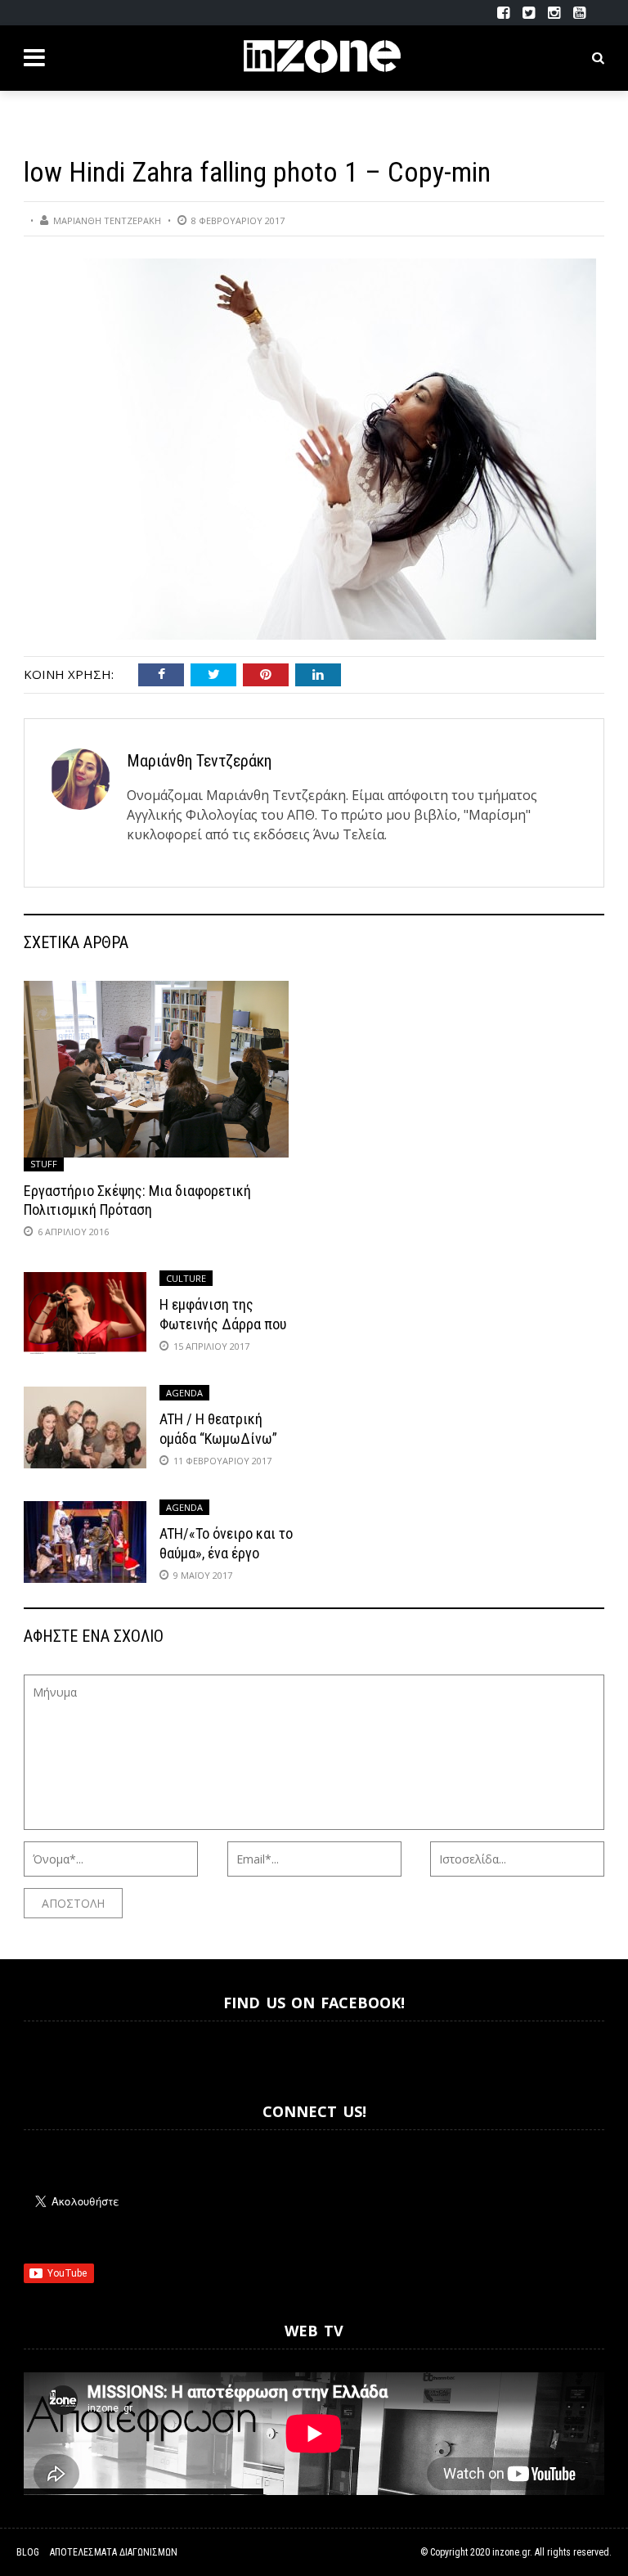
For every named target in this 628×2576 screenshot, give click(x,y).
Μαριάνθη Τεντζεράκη (107, 220)
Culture (186, 1278)
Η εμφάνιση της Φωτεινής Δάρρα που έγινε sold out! (223, 1324)
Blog (28, 2552)
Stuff (44, 1164)
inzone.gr (511, 2552)
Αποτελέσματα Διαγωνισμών (114, 2552)
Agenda (184, 1393)
